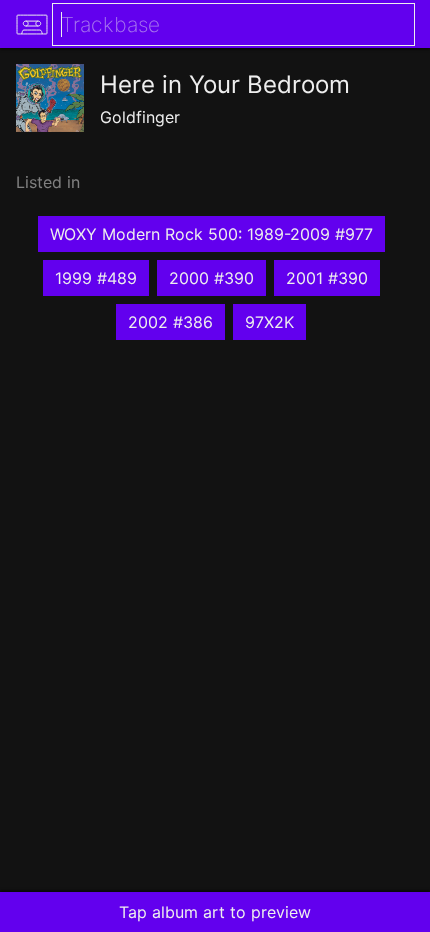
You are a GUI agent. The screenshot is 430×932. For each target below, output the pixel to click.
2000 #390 (211, 278)
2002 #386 (170, 322)
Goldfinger (140, 117)
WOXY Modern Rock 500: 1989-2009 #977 (211, 234)
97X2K (269, 322)
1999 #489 (96, 278)
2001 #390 (327, 278)
